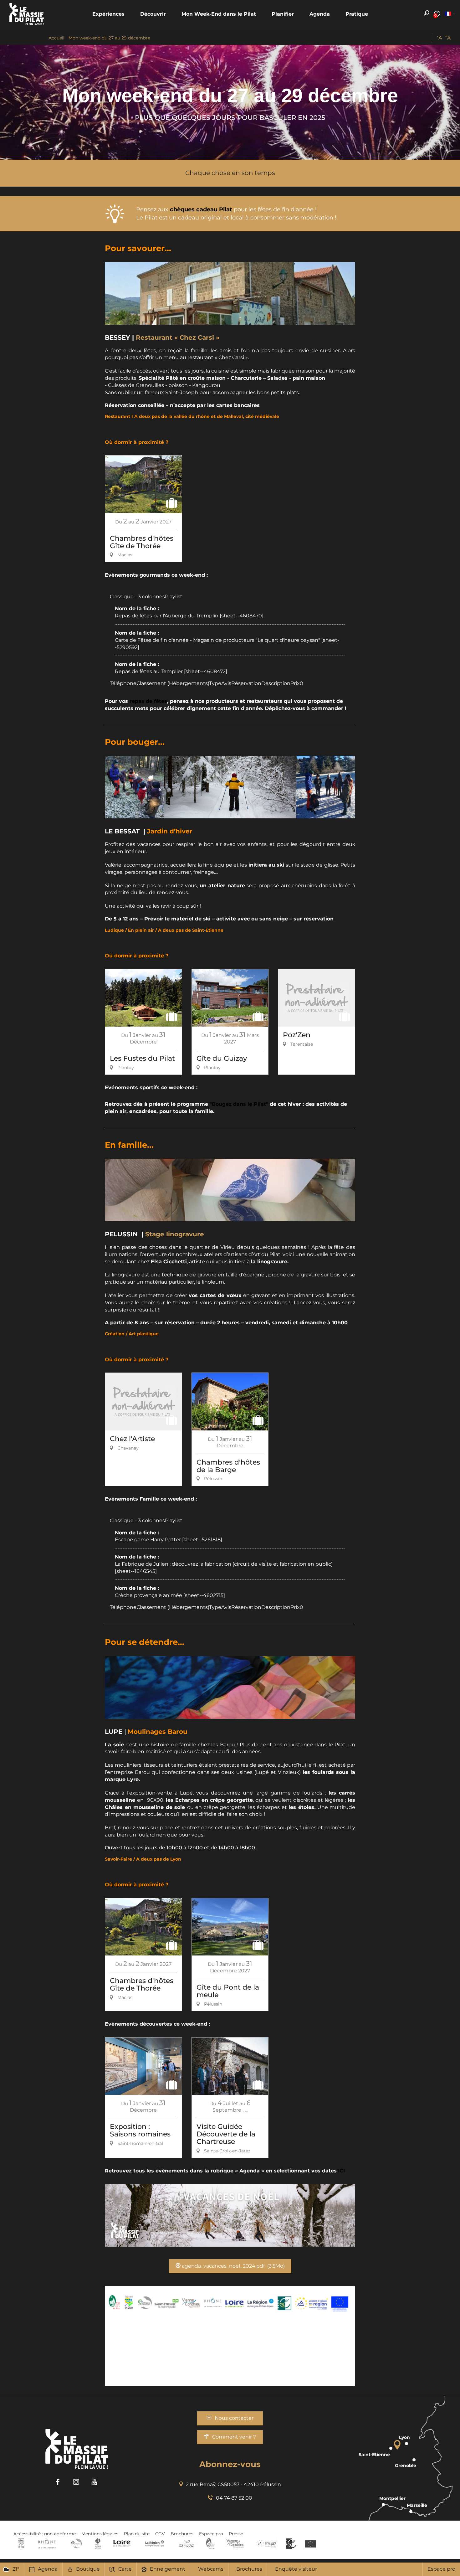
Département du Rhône (47, 2543)
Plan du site (137, 2534)
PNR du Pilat (211, 2543)
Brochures (249, 2569)
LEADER (291, 2543)
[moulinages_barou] (230, 1687)
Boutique (88, 2569)
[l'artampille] (230, 1190)
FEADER (267, 2543)
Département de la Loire (122, 2543)
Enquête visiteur (296, 2569)
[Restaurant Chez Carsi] (230, 293)
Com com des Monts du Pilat (21, 2543)
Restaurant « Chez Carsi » (178, 337)
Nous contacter (234, 2418)
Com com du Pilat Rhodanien (76, 2543)
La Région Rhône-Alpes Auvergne (155, 2543)
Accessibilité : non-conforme (45, 2534)
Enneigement (168, 2569)
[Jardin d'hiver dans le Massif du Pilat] (230, 787)
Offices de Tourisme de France (98, 2543)
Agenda (48, 2569)
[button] (108, 14)
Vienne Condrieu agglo (236, 2543)
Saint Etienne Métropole (187, 2543)
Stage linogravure (175, 1234)
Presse (236, 2534)
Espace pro (441, 2569)
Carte (125, 2569)
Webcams (211, 2569)
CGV (160, 2534)
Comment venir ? (234, 2437)
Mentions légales (100, 2534)
